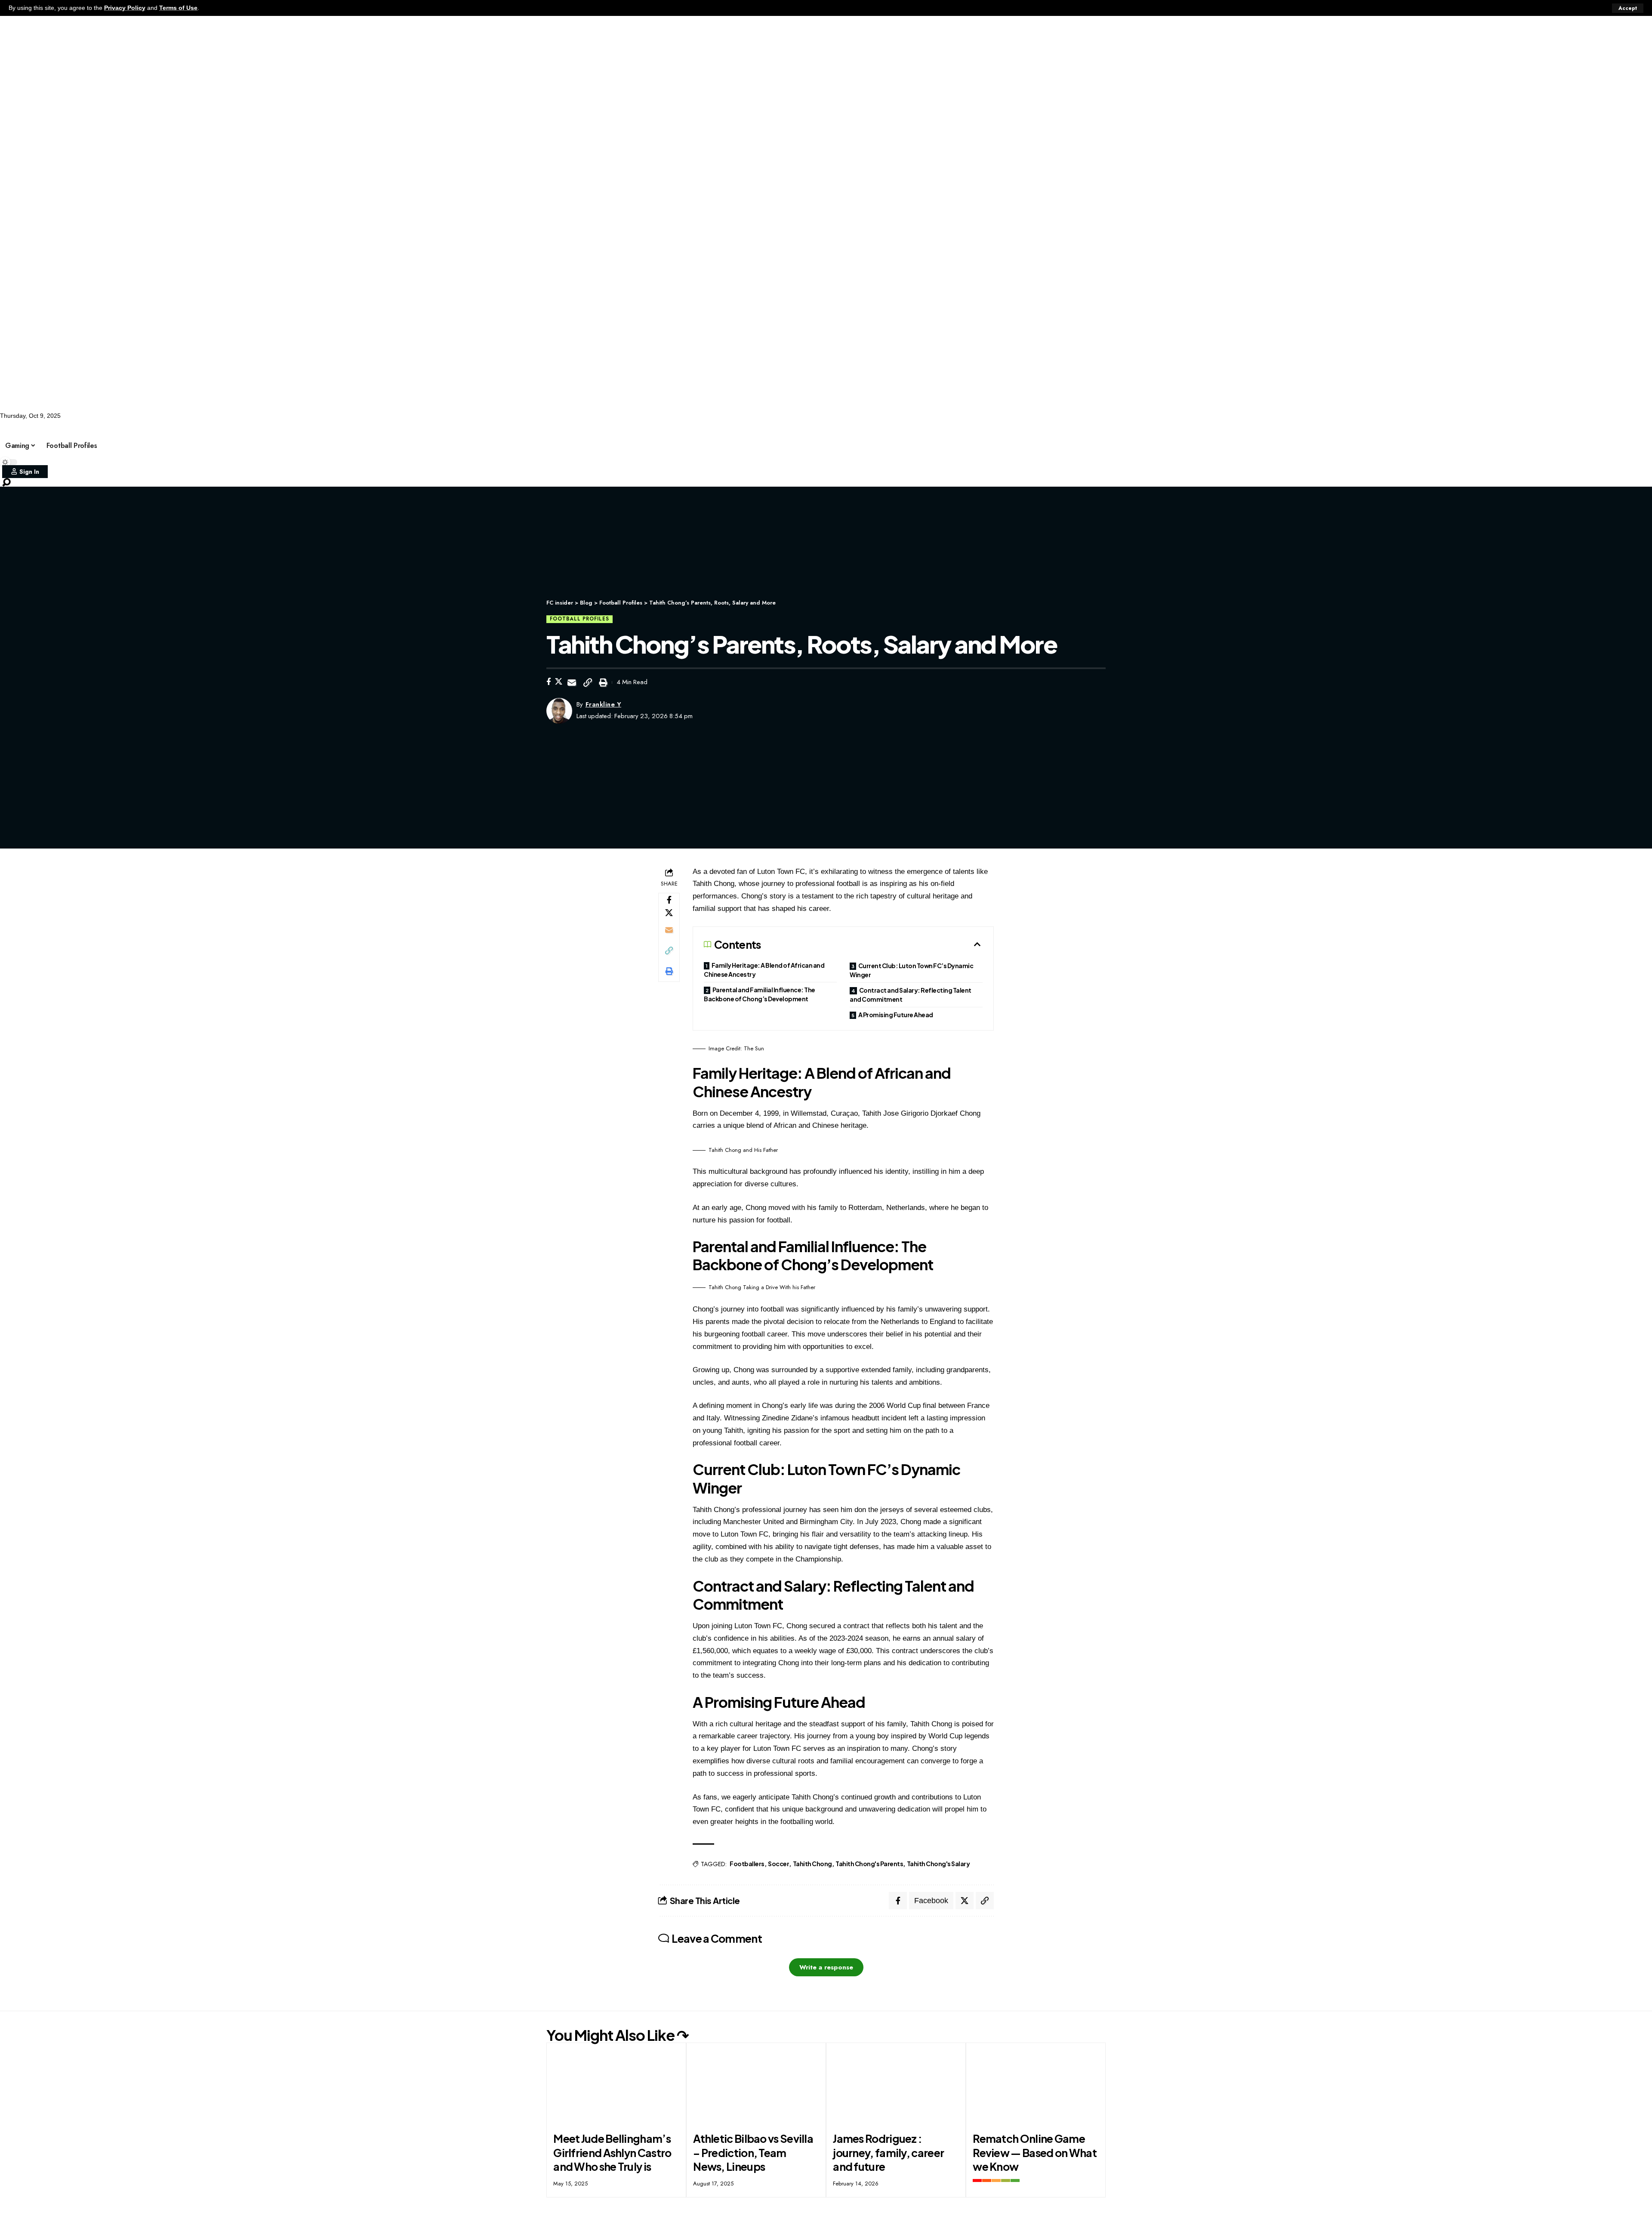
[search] (826, 482)
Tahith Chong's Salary (938, 1864)
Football (52, 427)
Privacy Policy (125, 8)
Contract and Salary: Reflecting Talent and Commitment (911, 995)
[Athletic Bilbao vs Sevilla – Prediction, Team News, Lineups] (756, 2085)
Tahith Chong (812, 1864)
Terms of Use (178, 8)
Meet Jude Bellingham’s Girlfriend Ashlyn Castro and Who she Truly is (612, 2153)
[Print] (603, 682)
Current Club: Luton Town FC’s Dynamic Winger (911, 970)
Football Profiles (202, 427)
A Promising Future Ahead (896, 1015)
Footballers (747, 1864)
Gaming (257, 427)
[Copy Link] (588, 682)
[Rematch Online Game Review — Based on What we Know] (1036, 2085)
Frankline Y (604, 704)
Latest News (101, 427)
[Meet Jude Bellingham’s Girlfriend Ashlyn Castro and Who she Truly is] (616, 2085)
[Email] (572, 682)
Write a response (826, 1967)
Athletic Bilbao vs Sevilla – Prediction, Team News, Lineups (753, 2153)
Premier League (310, 427)
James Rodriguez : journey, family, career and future (888, 2153)
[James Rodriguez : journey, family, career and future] (896, 2085)
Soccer (148, 427)
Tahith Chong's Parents (869, 1864)
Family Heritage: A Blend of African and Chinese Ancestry (764, 970)
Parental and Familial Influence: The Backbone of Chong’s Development (760, 994)
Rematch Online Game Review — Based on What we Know (1035, 2153)
